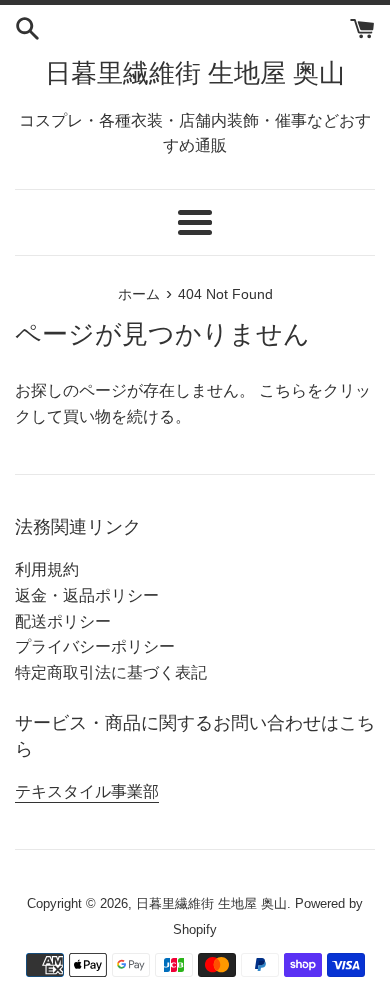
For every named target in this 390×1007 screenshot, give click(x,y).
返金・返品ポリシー (87, 595)
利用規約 (47, 569)
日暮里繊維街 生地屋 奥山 (195, 73)
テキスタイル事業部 (87, 791)
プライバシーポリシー (95, 646)
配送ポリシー (63, 621)
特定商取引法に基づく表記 (111, 672)
